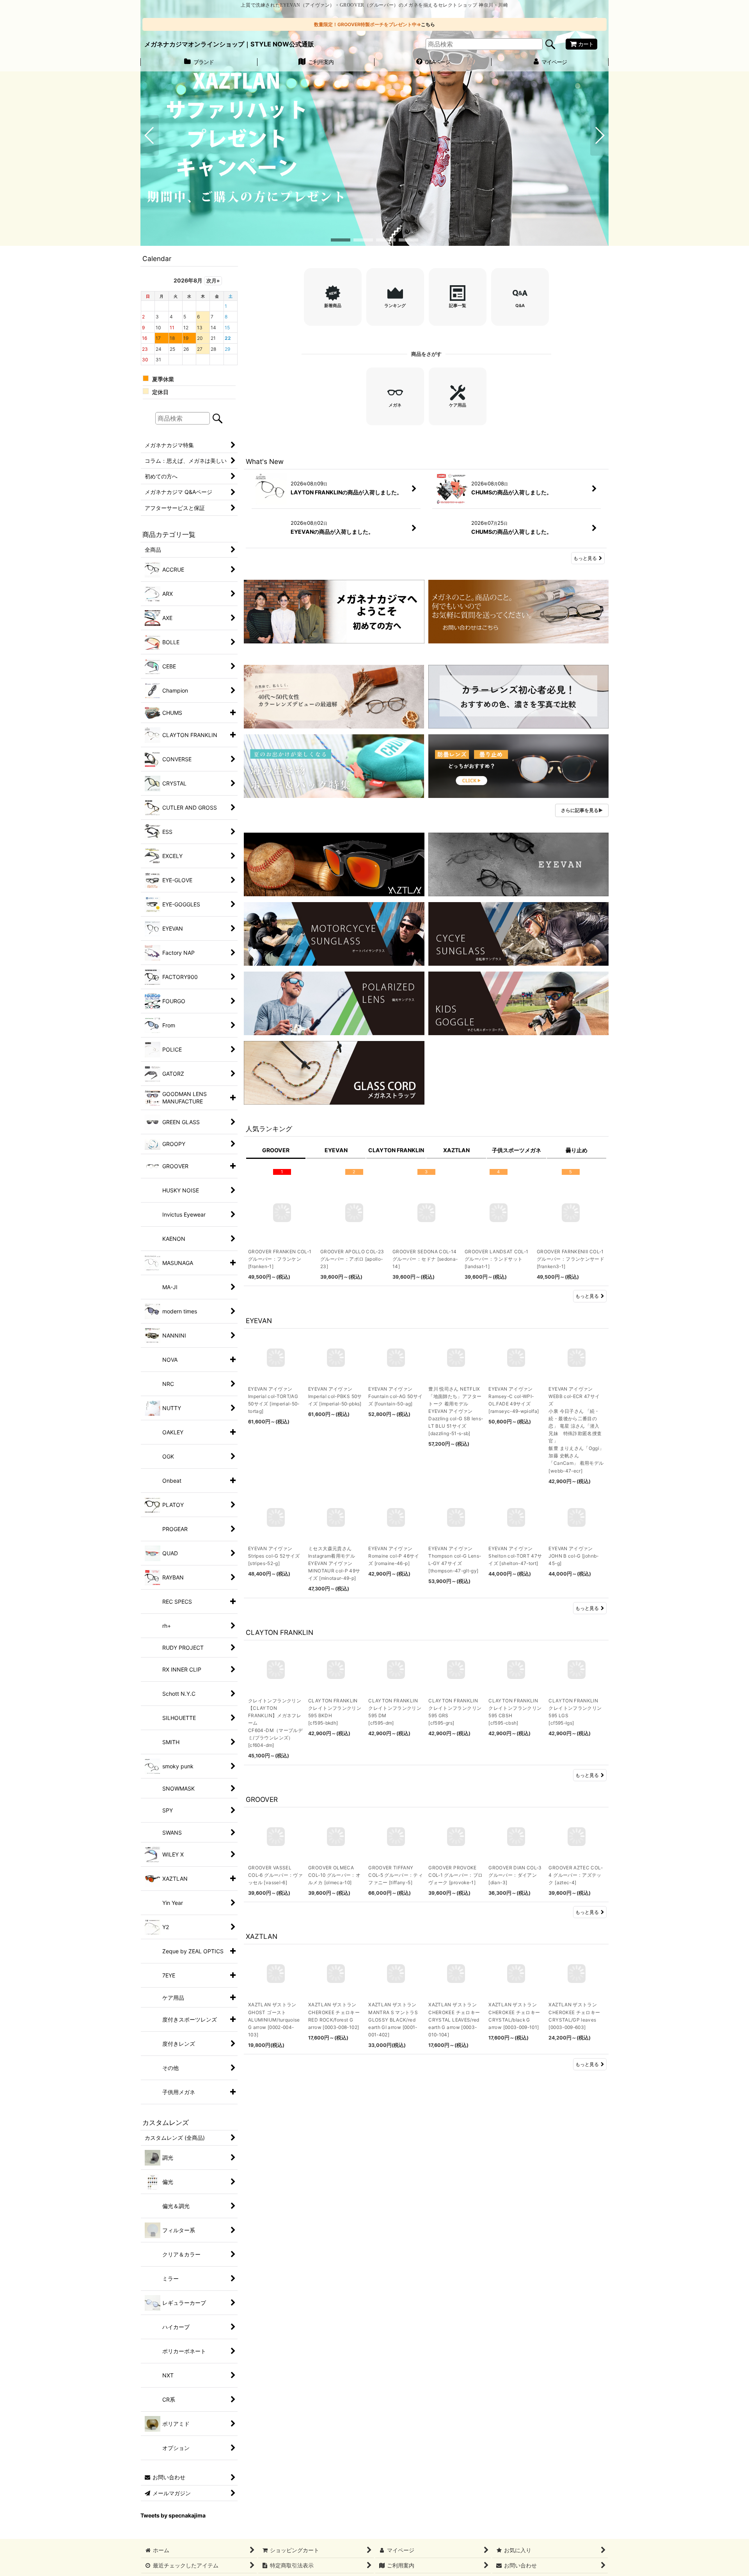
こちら (428, 24)
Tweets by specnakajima (173, 2516)
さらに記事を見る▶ (582, 810)
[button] (150, 135)
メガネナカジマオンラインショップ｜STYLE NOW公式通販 (229, 44)
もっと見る (585, 558)
